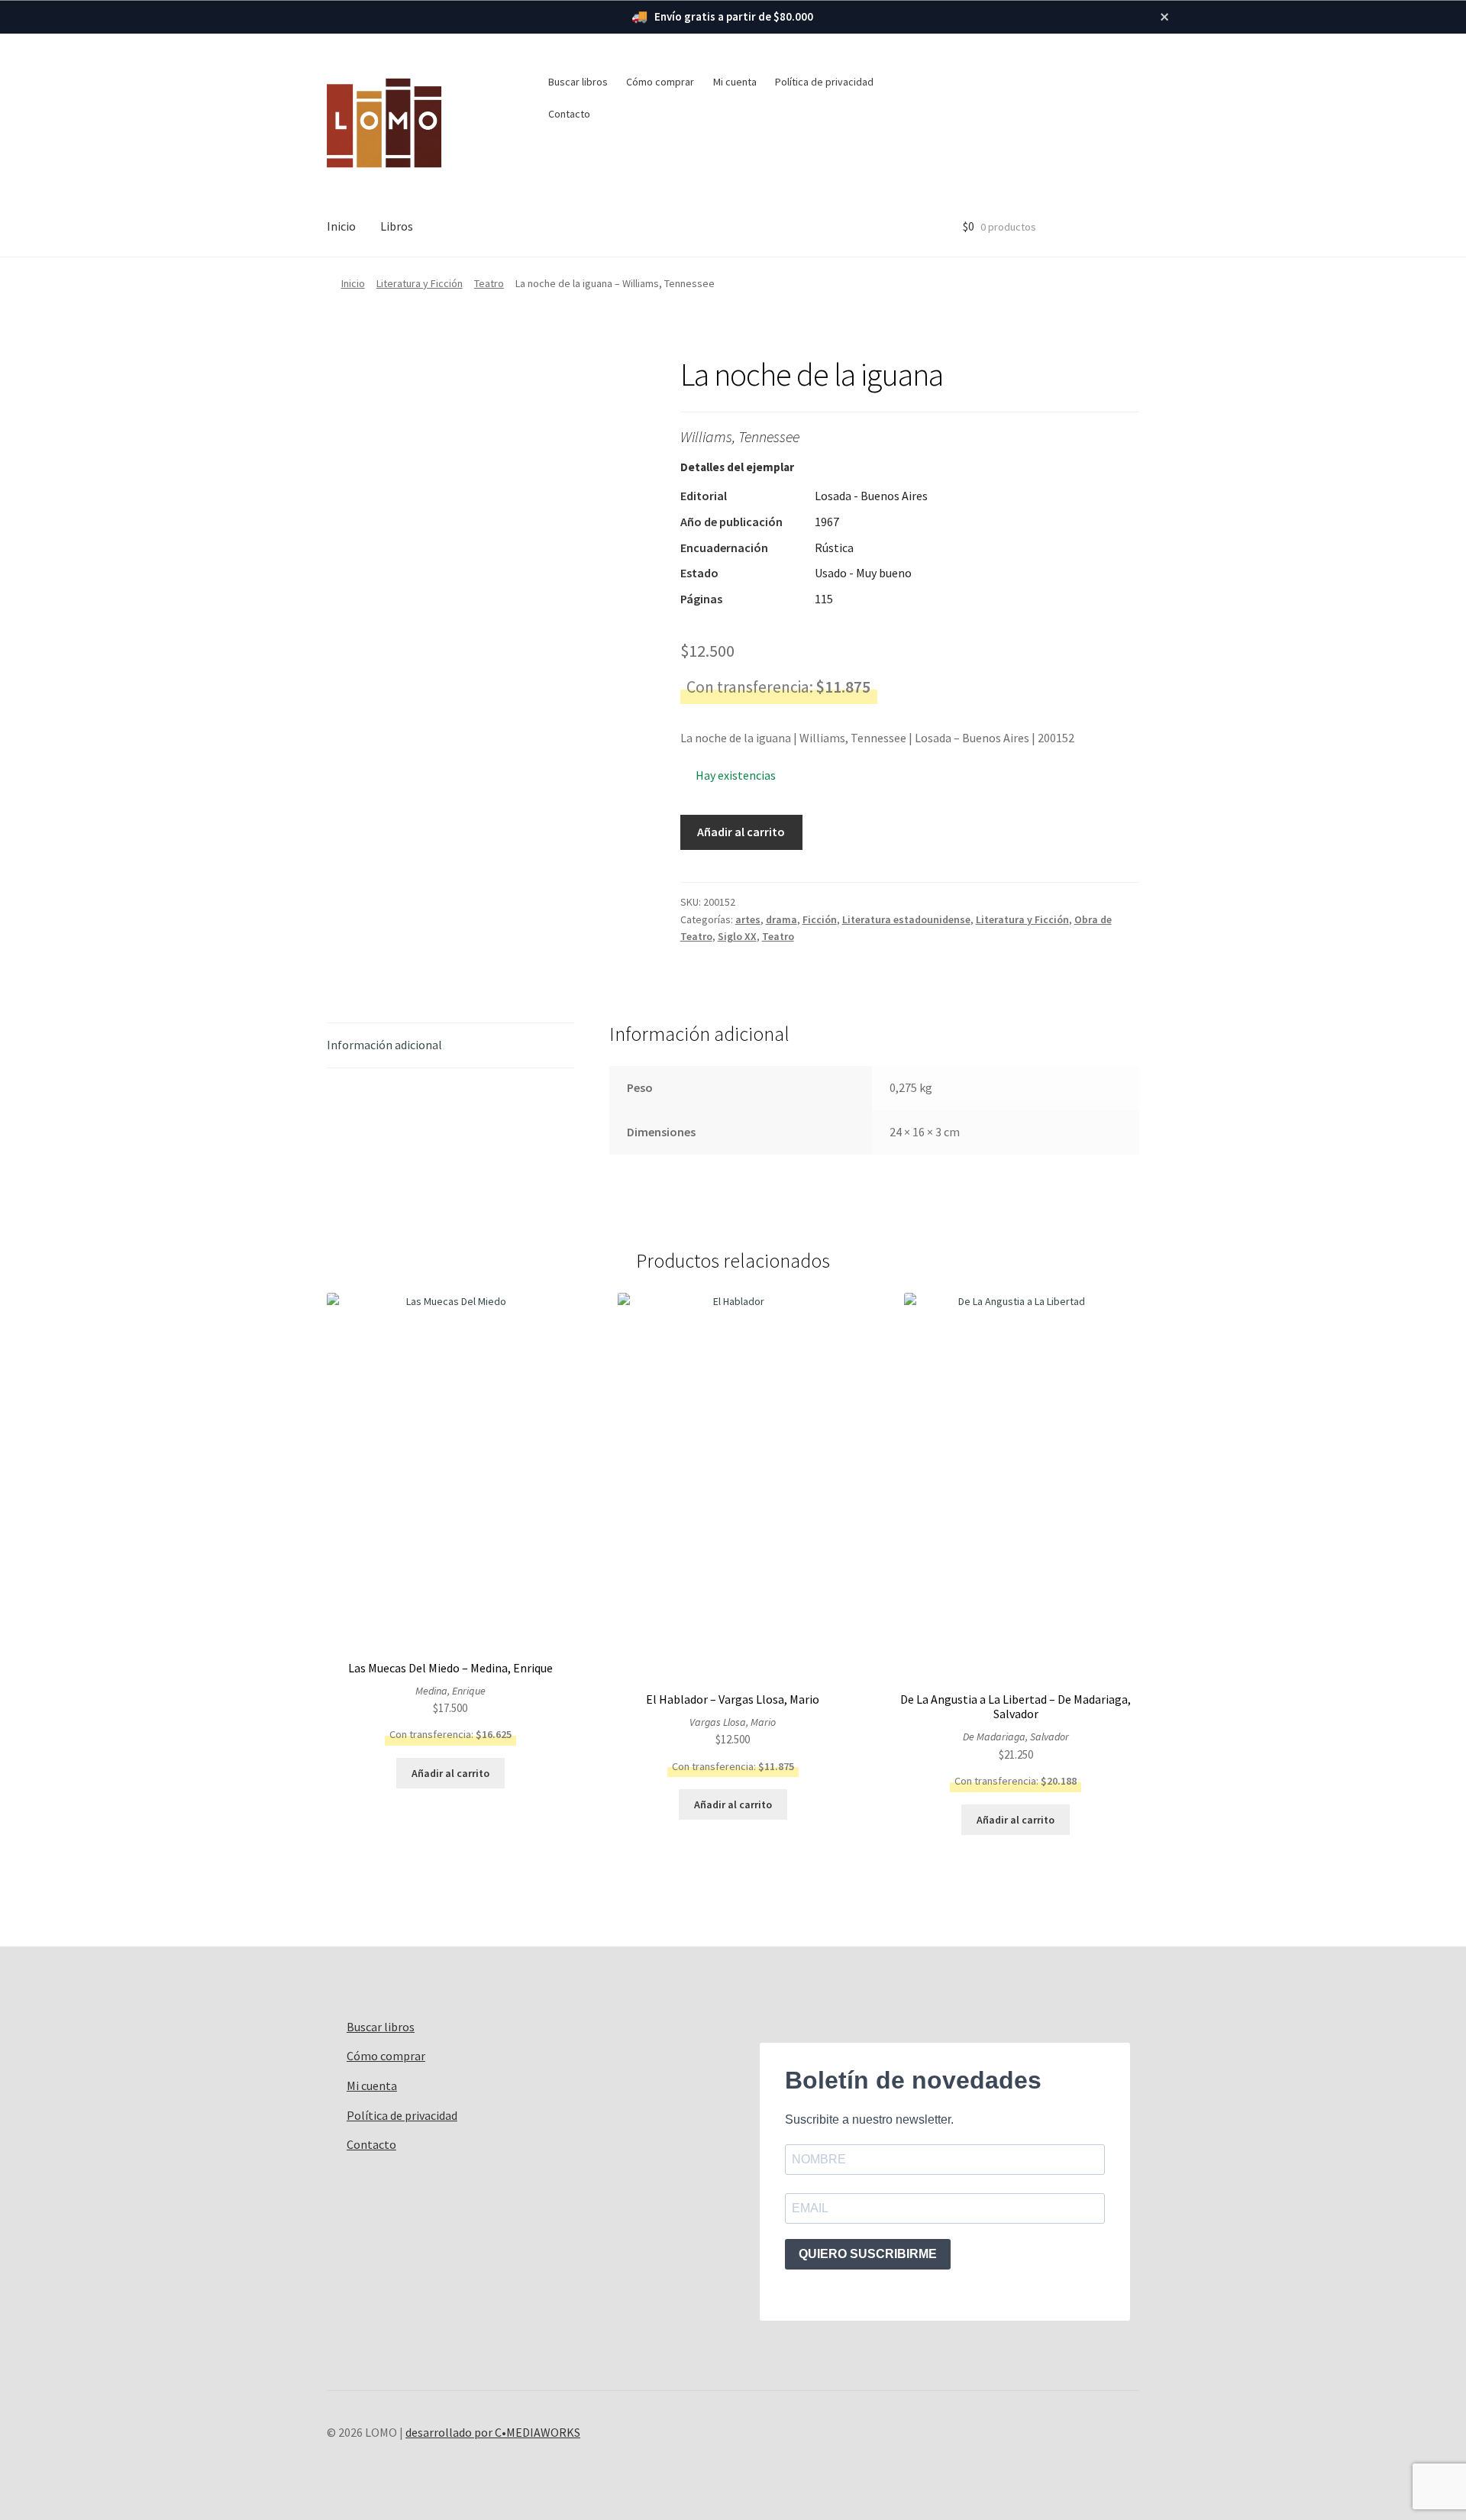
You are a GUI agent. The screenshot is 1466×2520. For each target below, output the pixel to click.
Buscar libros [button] (578, 82)
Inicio (341, 226)
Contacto (569, 114)
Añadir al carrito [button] (450, 1773)
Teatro (489, 283)
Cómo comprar (660, 82)
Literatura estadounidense (906, 919)
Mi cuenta (735, 82)
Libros (397, 226)
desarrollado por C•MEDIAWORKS (493, 2432)
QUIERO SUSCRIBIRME (868, 2254)
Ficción (820, 919)
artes (748, 919)
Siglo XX (737, 936)
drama (781, 919)
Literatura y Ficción (420, 283)
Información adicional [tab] (384, 1045)
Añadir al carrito (741, 832)
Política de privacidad (824, 82)
